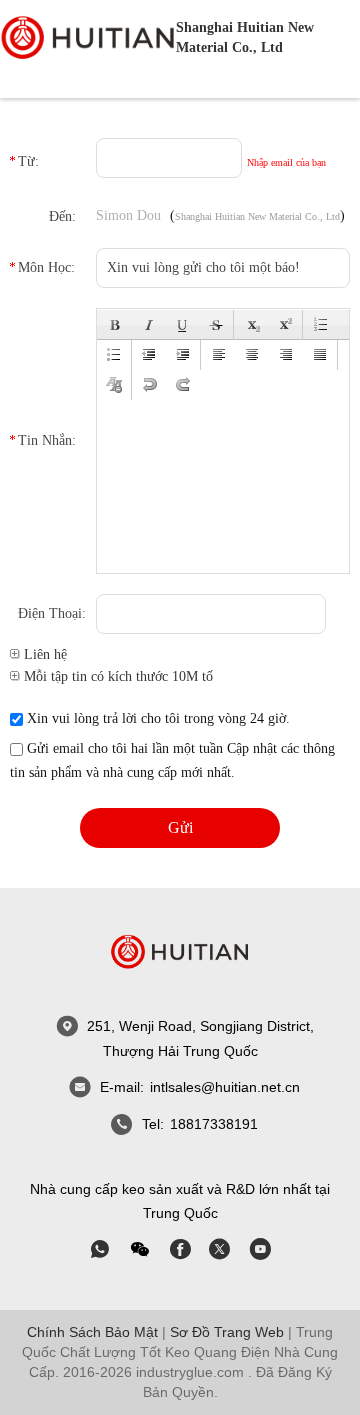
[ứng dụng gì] (100, 1249)
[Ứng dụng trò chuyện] (180, 1249)
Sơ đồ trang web (227, 1332)
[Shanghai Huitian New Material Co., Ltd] (88, 38)
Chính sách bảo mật (92, 1332)
